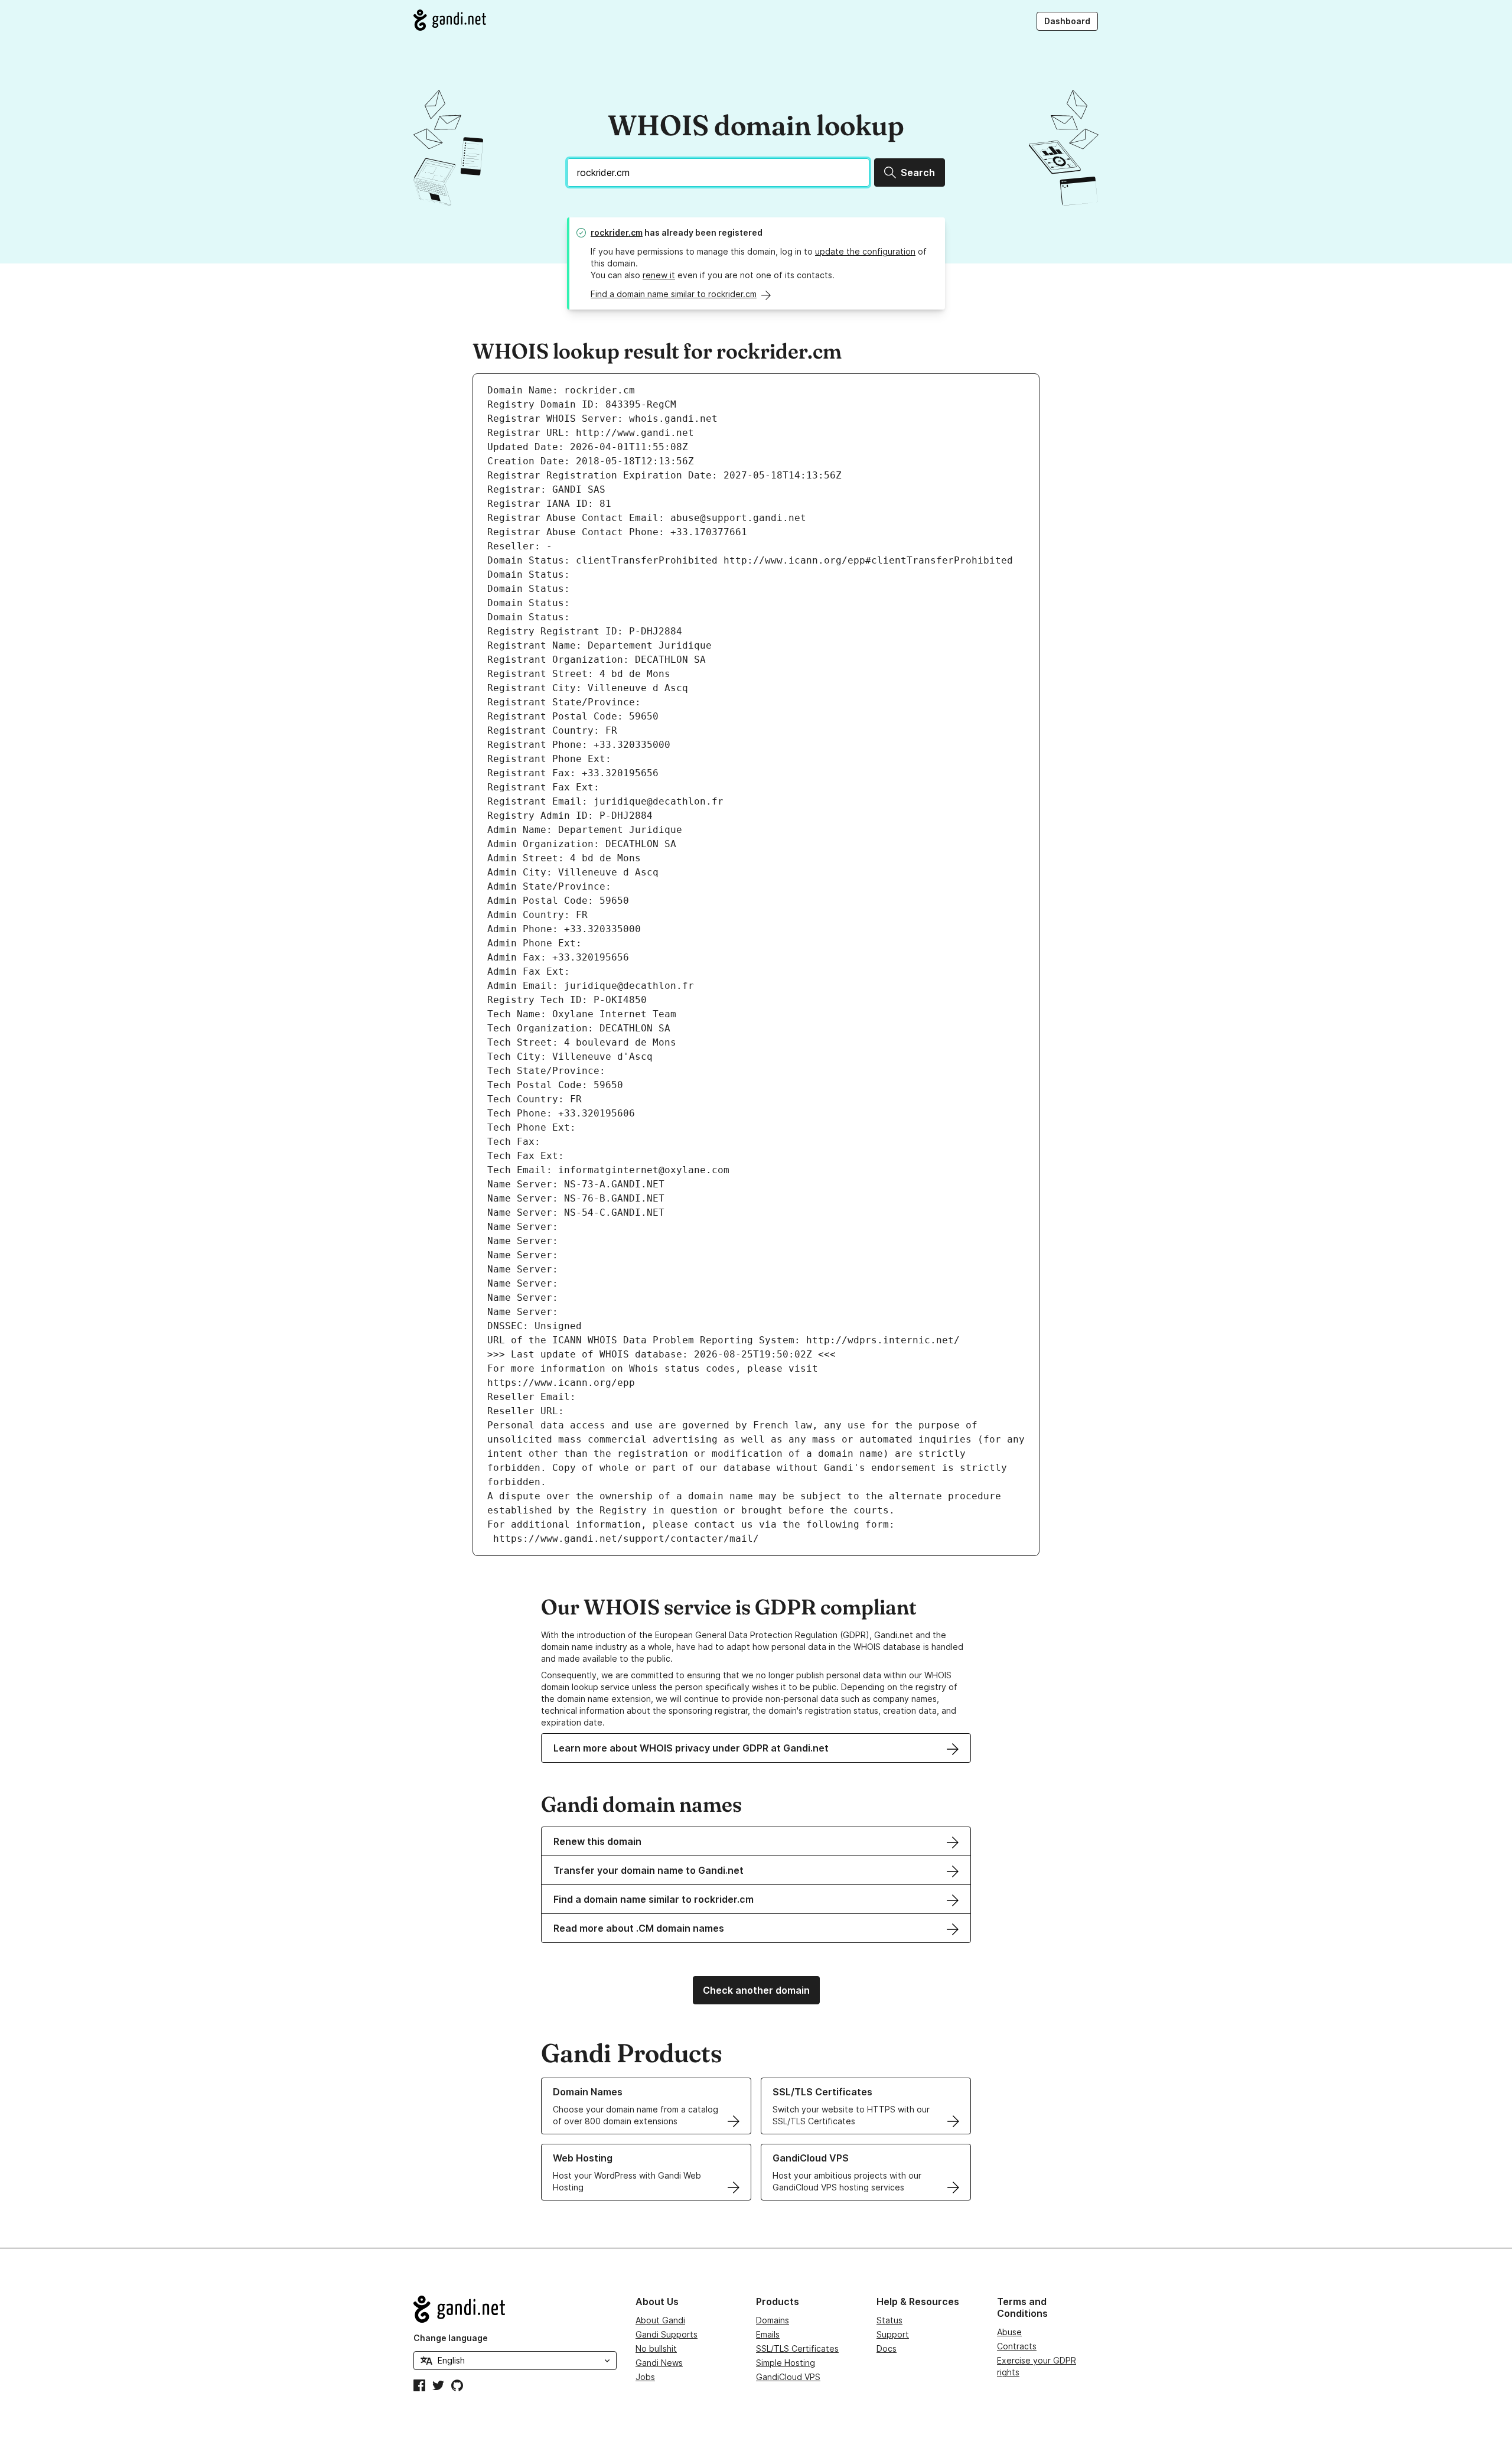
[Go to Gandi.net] (450, 20)
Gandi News (659, 2363)
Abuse (1009, 2332)
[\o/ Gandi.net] (515, 2309)
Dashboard (1067, 21)
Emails (768, 2334)
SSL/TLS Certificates (797, 2348)
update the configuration (865, 251)
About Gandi (660, 2320)
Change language (451, 2338)
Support (893, 2334)
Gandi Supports (667, 2334)
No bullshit (656, 2348)
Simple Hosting (786, 2363)
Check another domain (756, 1990)
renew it (659, 275)
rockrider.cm (617, 232)
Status (889, 2320)
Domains (773, 2320)
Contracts (1017, 2346)
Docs (887, 2348)
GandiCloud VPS (788, 2377)
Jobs (645, 2377)
